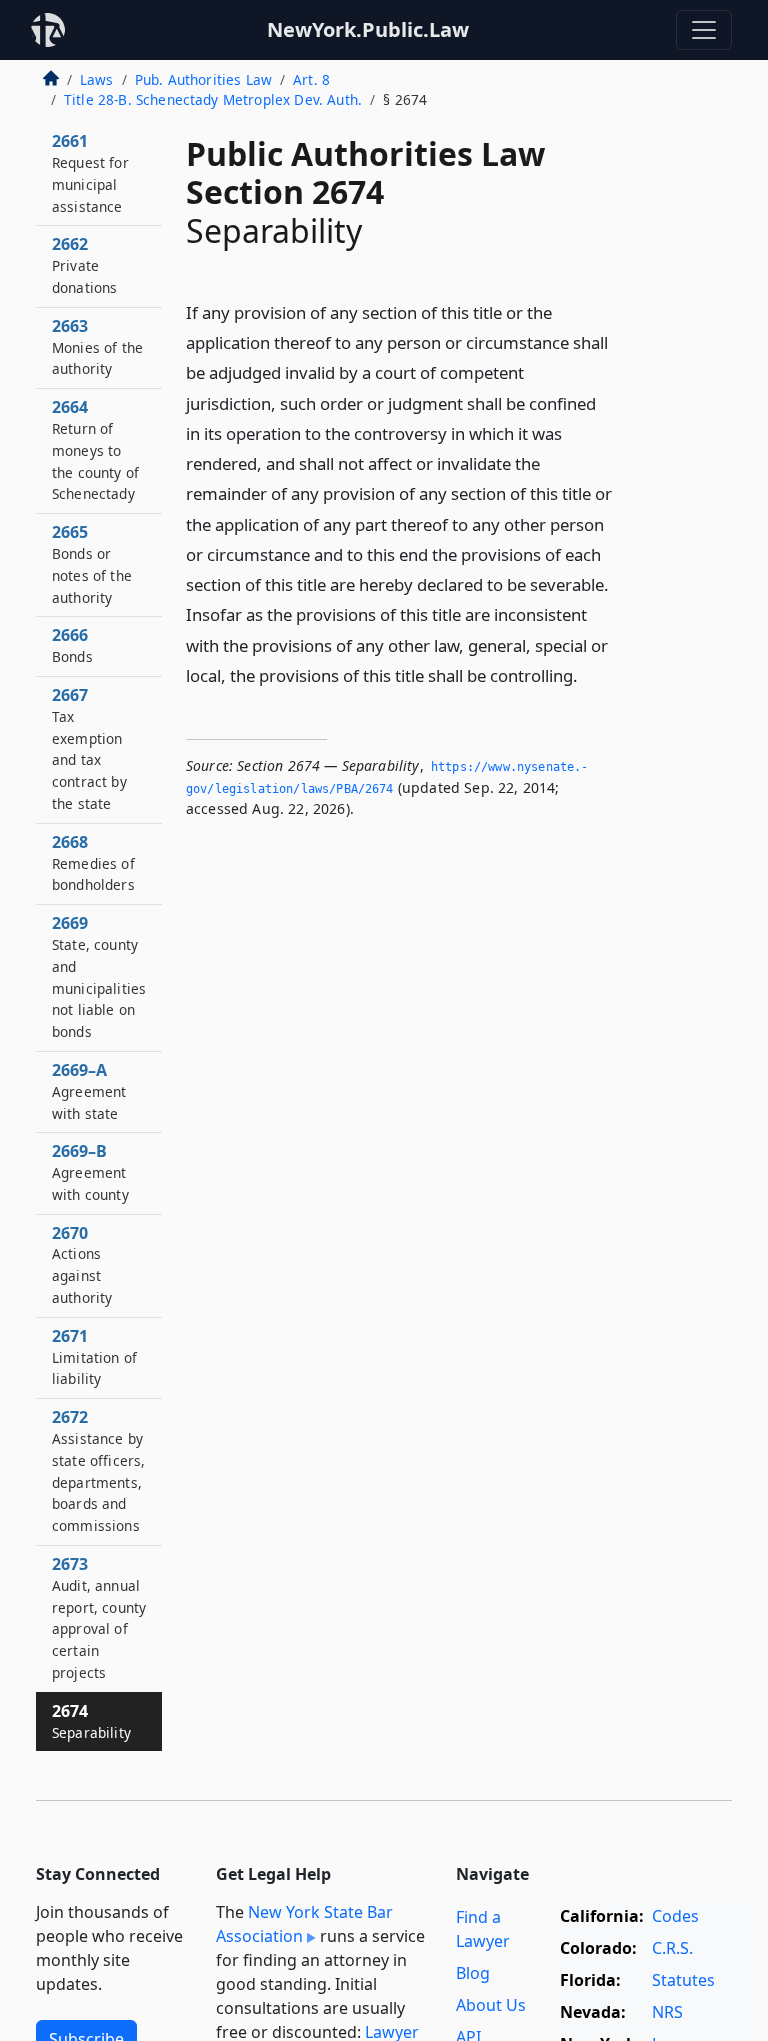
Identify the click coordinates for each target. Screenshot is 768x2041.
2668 (93, 863)
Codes (675, 1916)
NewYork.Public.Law (368, 29)
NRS (667, 2012)
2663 (97, 347)
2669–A (89, 1091)
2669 (99, 976)
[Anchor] (589, 674)
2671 (94, 1357)
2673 (99, 1617)
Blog (473, 1973)
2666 (72, 645)
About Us (491, 2005)
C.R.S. (672, 1948)
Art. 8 (311, 79)
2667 (89, 748)
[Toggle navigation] (704, 30)
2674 (91, 1721)
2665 (92, 563)
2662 (84, 265)
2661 (90, 172)
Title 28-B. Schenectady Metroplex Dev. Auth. (213, 99)
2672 (98, 1470)
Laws (97, 79)
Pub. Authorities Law (203, 79)
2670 (82, 1264)
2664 (95, 449)
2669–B (90, 1172)
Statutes (683, 1980)
